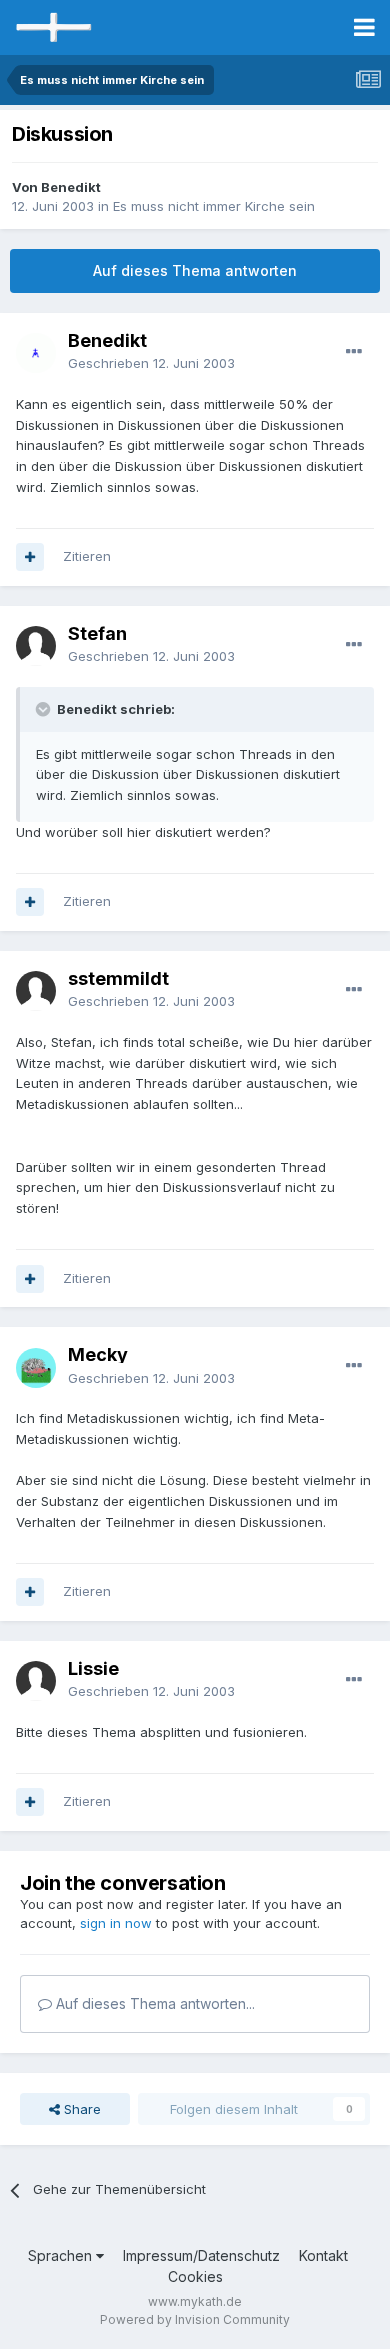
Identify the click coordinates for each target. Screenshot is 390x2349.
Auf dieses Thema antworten (195, 270)
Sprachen (62, 2255)
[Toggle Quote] (45, 709)
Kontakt (323, 2255)
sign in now (116, 1923)
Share (80, 2109)
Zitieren (87, 556)
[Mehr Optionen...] (354, 352)
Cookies (195, 2276)
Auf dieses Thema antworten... (153, 2003)
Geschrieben (151, 363)
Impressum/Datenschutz (201, 2255)
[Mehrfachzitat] (30, 557)
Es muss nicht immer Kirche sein (214, 206)
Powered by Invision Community (195, 2319)
